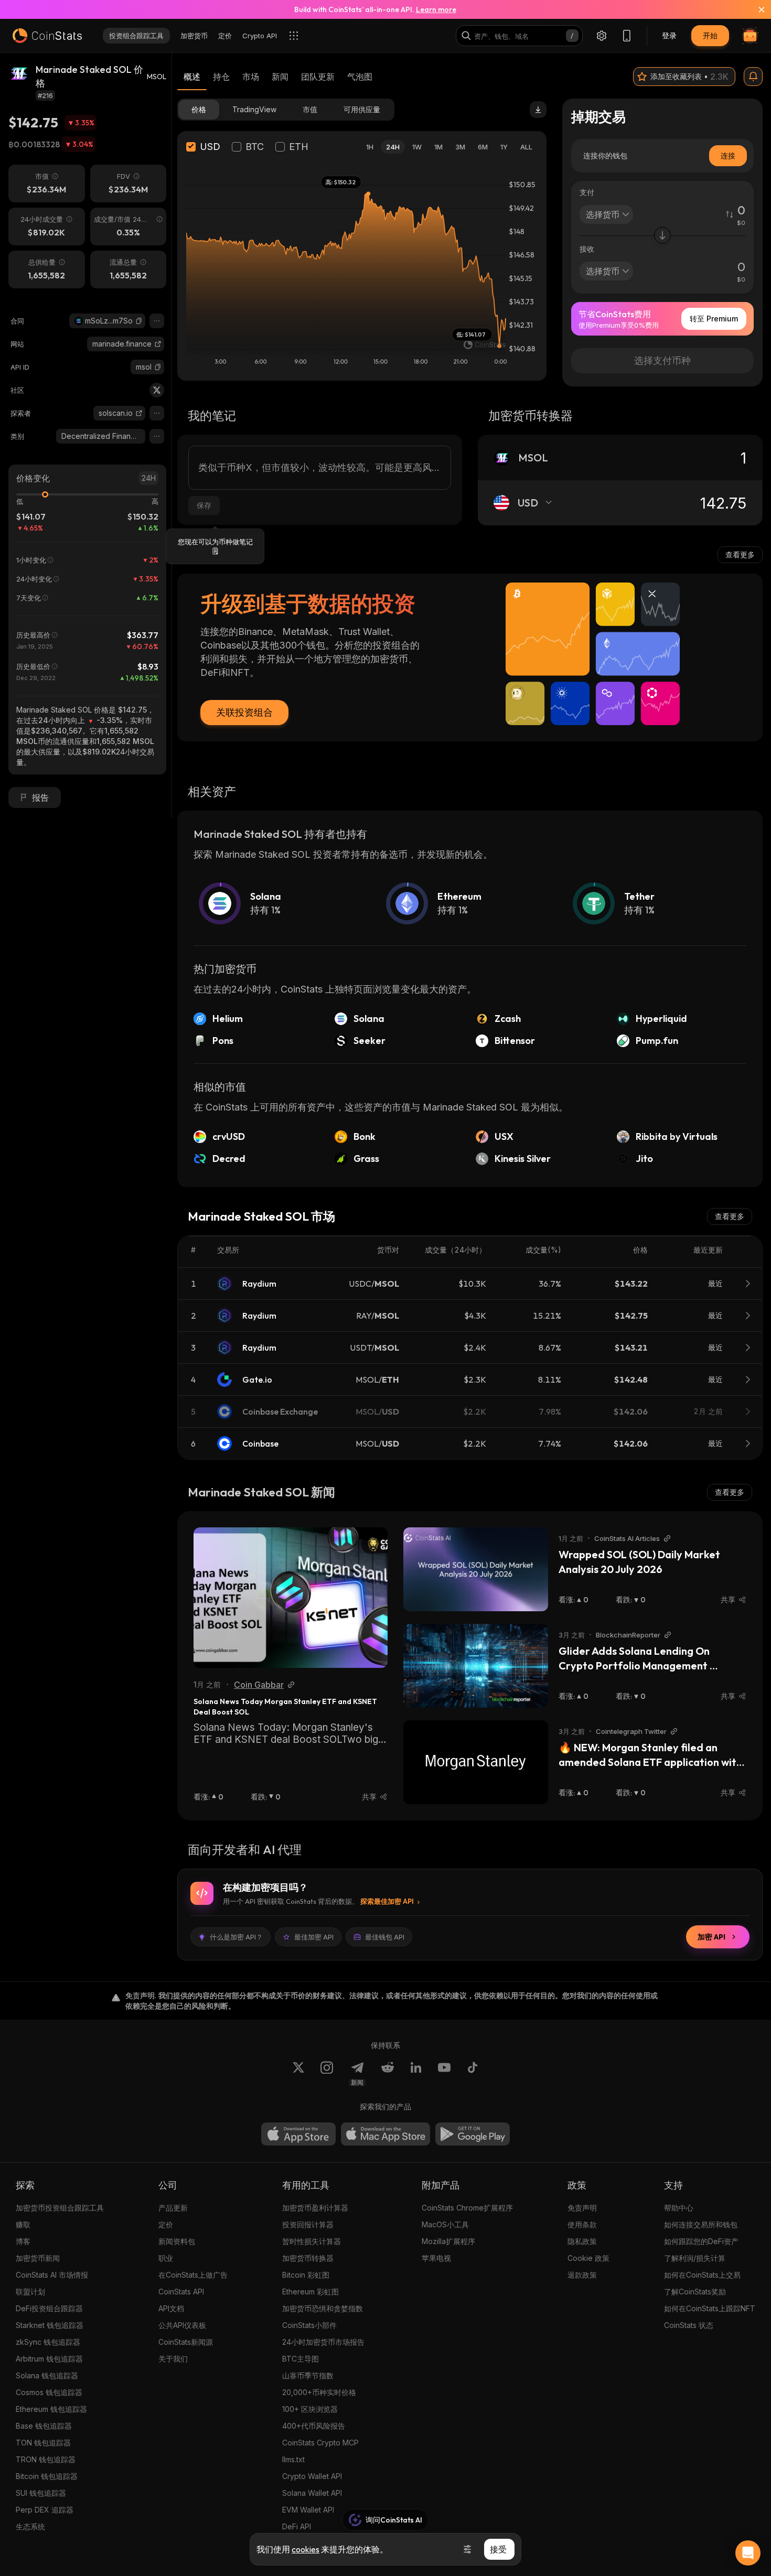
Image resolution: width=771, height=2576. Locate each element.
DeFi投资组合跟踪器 (49, 2308)
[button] (139, 321)
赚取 (23, 2224)
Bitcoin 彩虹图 (306, 2275)
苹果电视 (436, 2258)
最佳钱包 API (385, 1937)
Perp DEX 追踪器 (45, 2510)
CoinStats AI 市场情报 (52, 2275)
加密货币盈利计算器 (315, 2208)
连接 (728, 155)
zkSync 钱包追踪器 (48, 2342)
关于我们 (173, 2359)
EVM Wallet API (308, 2510)
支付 (587, 192)
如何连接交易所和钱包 (701, 2224)
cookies (306, 2549)
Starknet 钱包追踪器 (50, 2325)
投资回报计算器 (308, 2224)
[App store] (298, 2134)
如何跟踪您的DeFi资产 (701, 2241)
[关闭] (755, 9)
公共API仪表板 (182, 2325)
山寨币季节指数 (308, 2375)
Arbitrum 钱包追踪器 (49, 2359)
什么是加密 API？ (236, 1937)
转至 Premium (714, 319)
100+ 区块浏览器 (310, 2409)
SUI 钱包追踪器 (41, 2493)
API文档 (171, 2308)
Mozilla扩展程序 (448, 2241)
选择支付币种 (662, 360)
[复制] (139, 321)
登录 (669, 35)
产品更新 (173, 2208)
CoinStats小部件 (309, 2325)
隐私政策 (582, 2241)
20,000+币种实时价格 (319, 2392)
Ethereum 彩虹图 (310, 2292)
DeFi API (297, 2526)
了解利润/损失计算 (695, 2258)
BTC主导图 (301, 2359)
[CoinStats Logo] (47, 36)
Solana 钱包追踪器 (47, 2375)
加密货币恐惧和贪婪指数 (323, 2308)
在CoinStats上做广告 (193, 2275)
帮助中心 (679, 2208)
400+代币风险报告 (314, 2426)
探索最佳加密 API (387, 1901)
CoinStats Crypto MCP (320, 2443)
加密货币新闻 (38, 2258)
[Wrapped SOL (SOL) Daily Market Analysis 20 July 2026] (476, 1569)
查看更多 (740, 554)
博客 (23, 2241)
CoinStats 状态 (689, 2325)
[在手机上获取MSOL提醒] (753, 77)
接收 (587, 249)
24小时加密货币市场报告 (323, 2342)
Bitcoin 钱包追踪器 (47, 2476)
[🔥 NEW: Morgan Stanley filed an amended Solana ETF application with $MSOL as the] (476, 1762)
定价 (166, 2224)
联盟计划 (30, 2292)
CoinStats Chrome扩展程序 (467, 2208)
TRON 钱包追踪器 (46, 2459)
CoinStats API (181, 2292)
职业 (166, 2258)
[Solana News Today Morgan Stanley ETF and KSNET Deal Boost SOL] (291, 1598)
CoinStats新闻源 (186, 2342)
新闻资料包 (177, 2241)
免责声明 (582, 2208)
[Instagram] (327, 2074)
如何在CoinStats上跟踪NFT (710, 2308)
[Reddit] (388, 2074)
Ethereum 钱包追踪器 (51, 2409)
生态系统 (30, 2526)
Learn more (436, 9)
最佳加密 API (314, 1937)
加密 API (711, 1937)
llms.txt (293, 2459)
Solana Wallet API (312, 2493)
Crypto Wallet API (312, 2476)
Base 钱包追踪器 (44, 2426)
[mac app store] (385, 2134)
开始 (710, 35)
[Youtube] (444, 2074)
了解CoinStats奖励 (695, 2292)
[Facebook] (473, 2074)
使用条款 (582, 2224)
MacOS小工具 (445, 2224)
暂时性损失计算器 (312, 2241)
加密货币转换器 (308, 2258)
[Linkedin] (416, 2074)
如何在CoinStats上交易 (702, 2275)
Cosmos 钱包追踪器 (49, 2392)
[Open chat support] (748, 2553)
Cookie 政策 (588, 2258)
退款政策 (582, 2275)
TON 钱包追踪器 (43, 2443)
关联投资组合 (244, 712)
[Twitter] (157, 390)
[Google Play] (473, 2134)
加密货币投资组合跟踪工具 (60, 2208)
